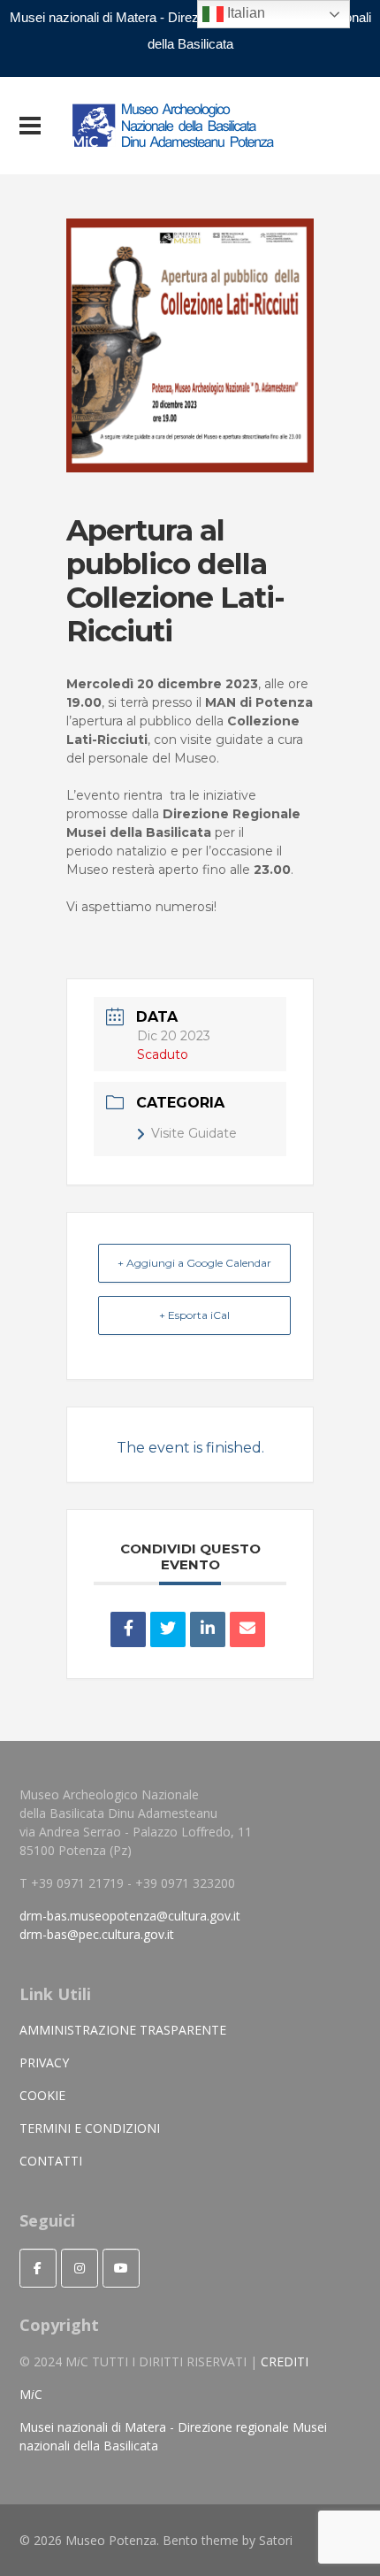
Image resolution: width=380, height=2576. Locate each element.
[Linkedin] (208, 1629)
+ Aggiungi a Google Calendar (194, 1263)
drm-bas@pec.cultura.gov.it (97, 1934)
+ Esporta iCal (194, 1315)
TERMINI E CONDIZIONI (90, 2128)
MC (31, 2394)
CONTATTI (51, 2161)
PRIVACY (44, 2062)
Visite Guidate (194, 1133)
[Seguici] (38, 2268)
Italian (244, 13)
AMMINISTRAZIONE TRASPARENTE (123, 2030)
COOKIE (42, 2095)
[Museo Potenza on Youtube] (121, 2268)
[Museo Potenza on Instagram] (80, 2268)
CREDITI (285, 2361)
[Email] (247, 1629)
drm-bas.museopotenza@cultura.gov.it (130, 1916)
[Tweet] (168, 1629)
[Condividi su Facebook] (128, 1629)
